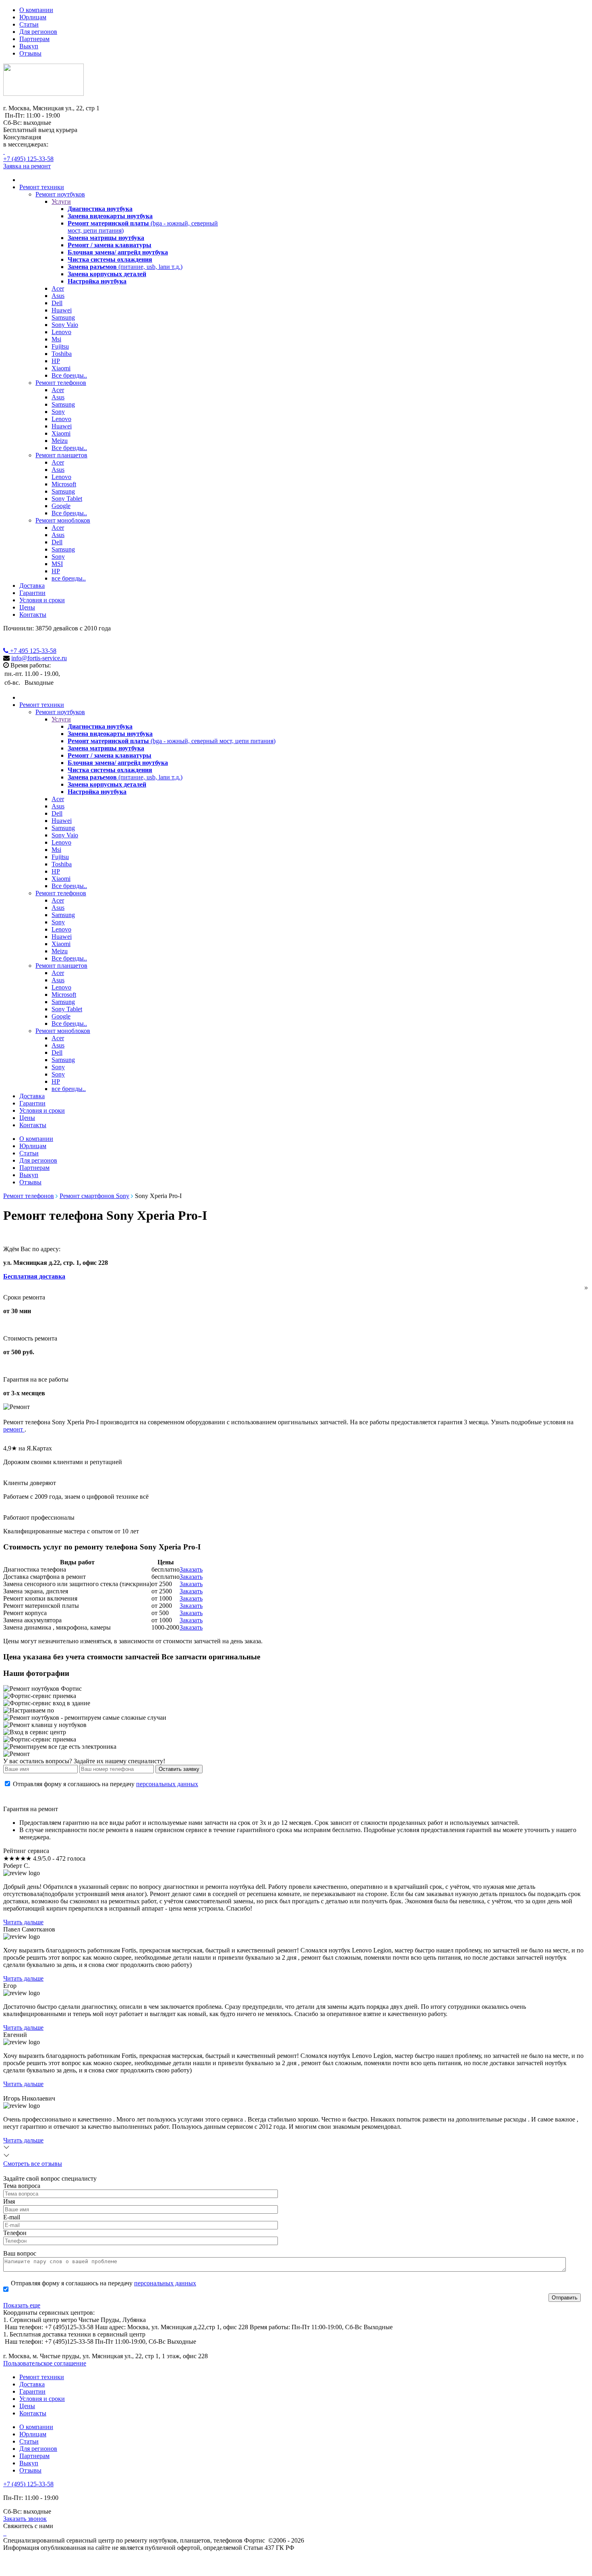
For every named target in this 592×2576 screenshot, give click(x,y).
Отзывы (30, 53)
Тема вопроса (22, 2186)
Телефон (15, 2233)
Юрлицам (33, 17)
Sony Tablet (67, 499)
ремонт (14, 1429)
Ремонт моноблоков (63, 520)
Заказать (191, 1569)
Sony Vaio (65, 325)
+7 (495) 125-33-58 (28, 159)
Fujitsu (60, 346)
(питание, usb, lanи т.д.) (125, 267)
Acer (58, 288)
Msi (56, 339)
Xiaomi (61, 368)
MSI (57, 564)
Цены (27, 607)
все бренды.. (69, 578)
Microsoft (64, 484)
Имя (9, 2201)
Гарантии (32, 593)
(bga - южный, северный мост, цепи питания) (172, 741)
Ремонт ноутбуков (60, 194)
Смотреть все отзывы (33, 2164)
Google (61, 506)
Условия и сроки (42, 600)
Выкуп (29, 46)
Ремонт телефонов (61, 383)
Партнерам (34, 39)
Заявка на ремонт (27, 166)
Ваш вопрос (20, 2253)
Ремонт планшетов (61, 455)
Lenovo (61, 332)
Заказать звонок (25, 2519)
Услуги (61, 201)
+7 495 (32, 651)
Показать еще (22, 2305)
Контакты (33, 615)
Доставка (32, 586)
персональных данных (167, 1784)
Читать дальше (23, 1922)
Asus (58, 296)
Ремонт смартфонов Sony (94, 1196)
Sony (58, 412)
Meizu (60, 441)
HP (56, 361)
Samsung (63, 317)
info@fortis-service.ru (39, 658)
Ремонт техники (42, 187)
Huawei (62, 310)
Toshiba (62, 354)
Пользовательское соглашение (45, 2363)
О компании (36, 10)
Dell (57, 303)
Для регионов (38, 32)
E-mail (12, 2217)
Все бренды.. (69, 375)
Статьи (29, 24)
